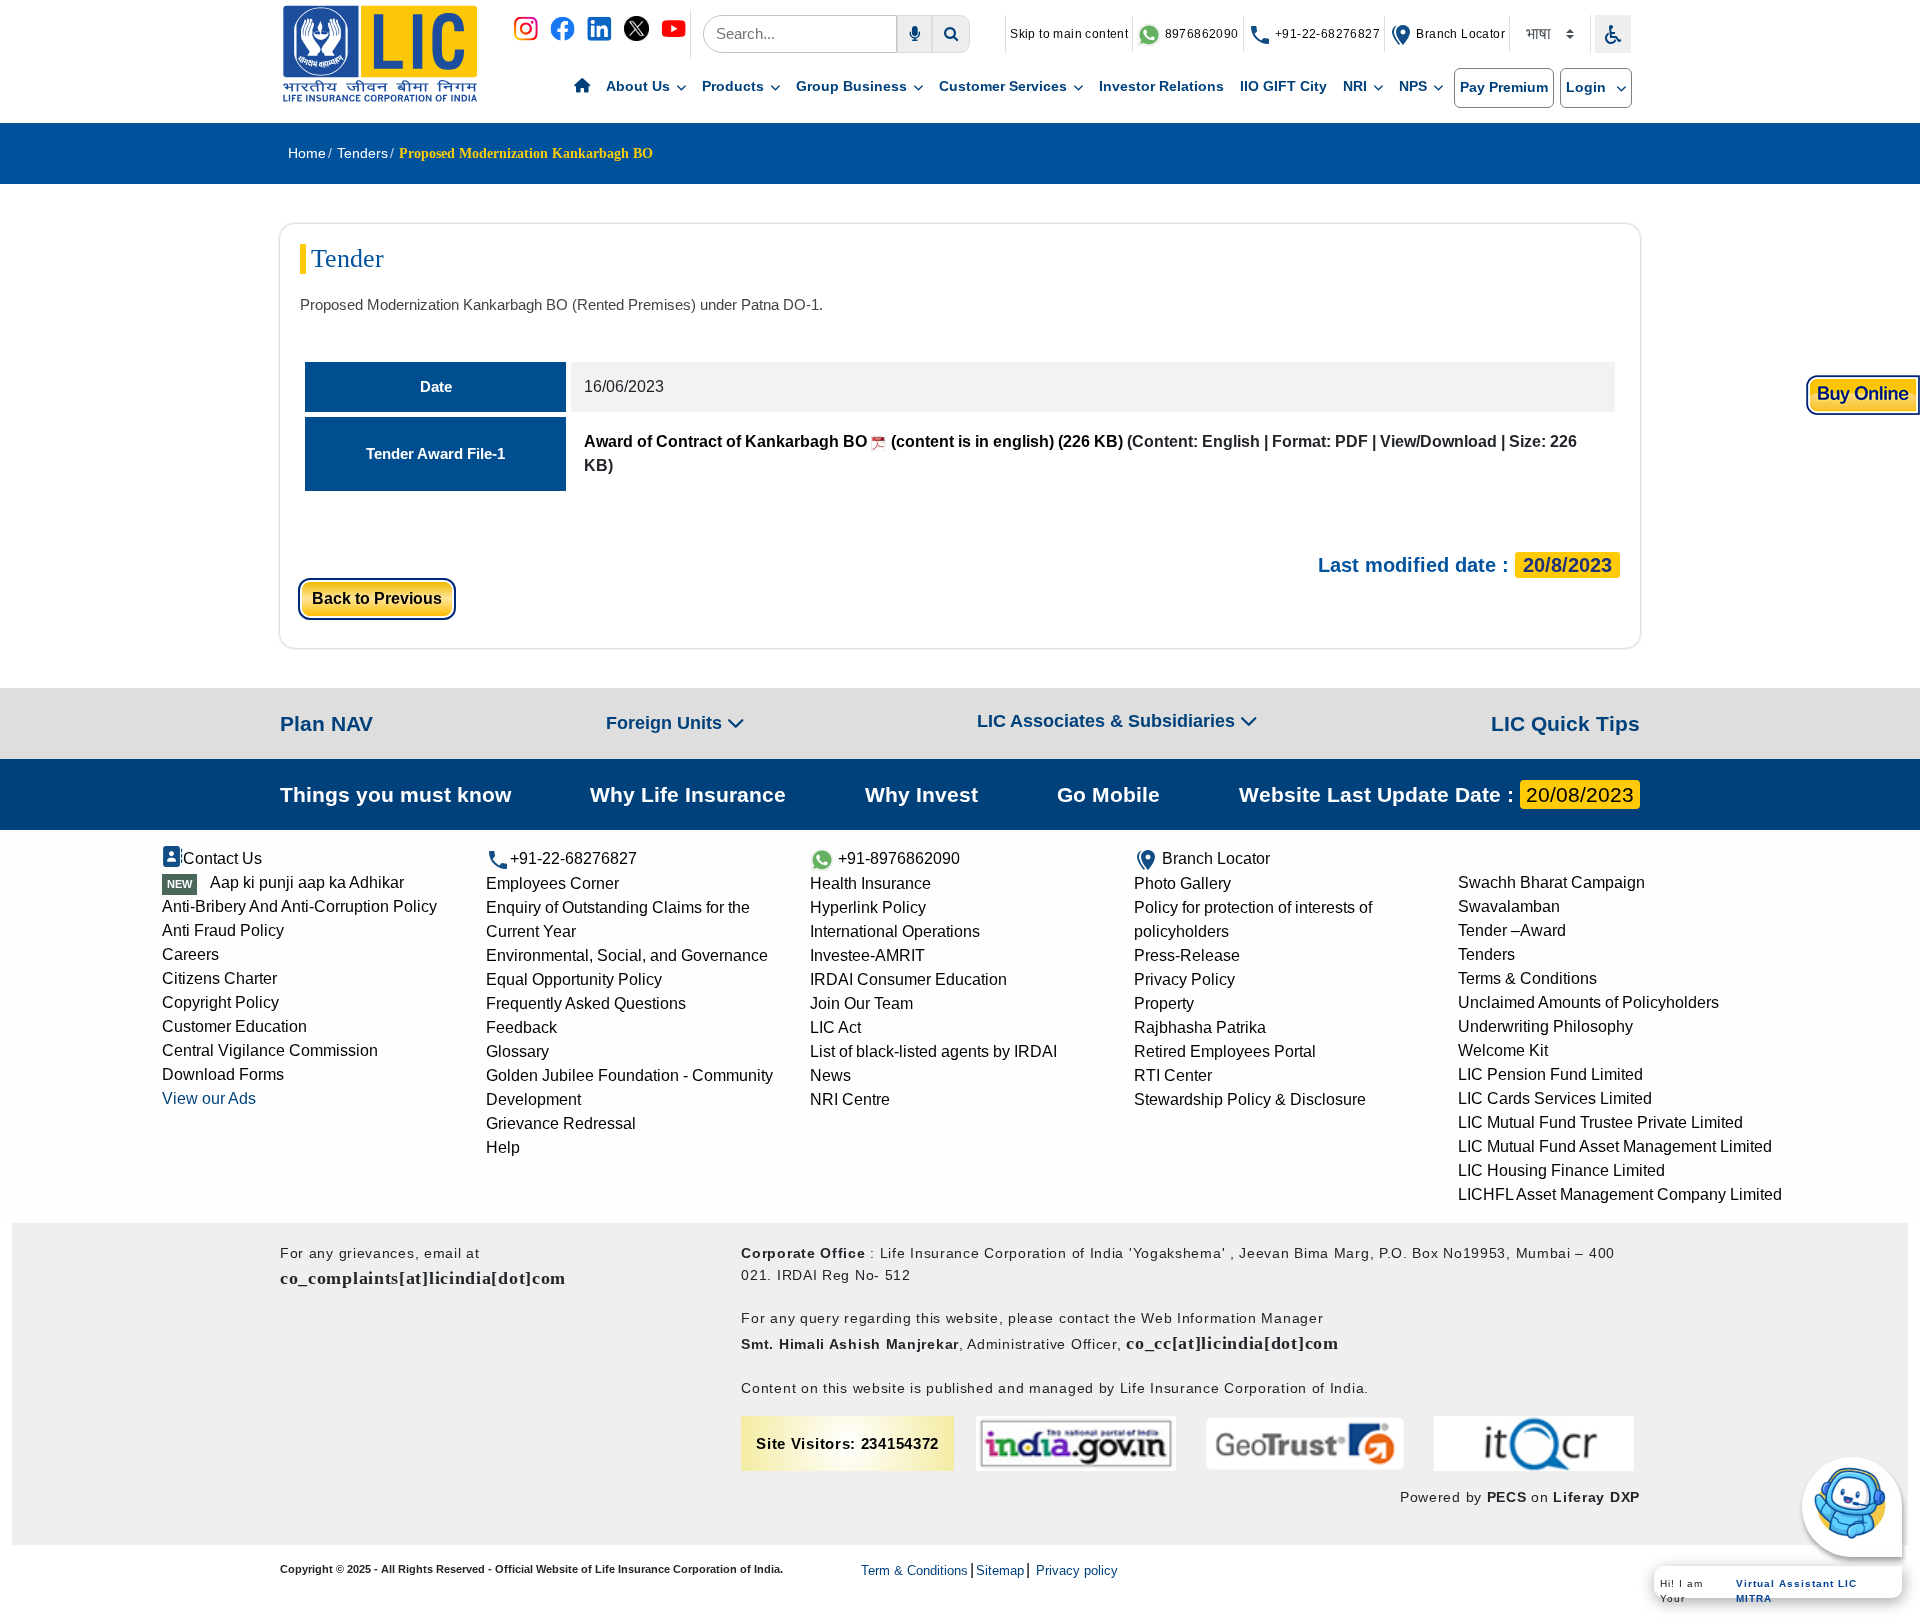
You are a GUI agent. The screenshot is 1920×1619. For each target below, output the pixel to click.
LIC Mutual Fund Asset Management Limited (1615, 1146)
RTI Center (1173, 1075)
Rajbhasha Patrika (1200, 1027)
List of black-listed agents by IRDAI (933, 1051)
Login (1588, 87)
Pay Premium (1504, 87)
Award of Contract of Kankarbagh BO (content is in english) (853, 441)
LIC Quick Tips (1565, 723)
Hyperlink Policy (868, 907)
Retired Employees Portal (1225, 1051)
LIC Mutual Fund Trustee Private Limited (1600, 1122)
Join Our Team (861, 1003)
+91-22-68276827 (1326, 34)
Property (1164, 1003)
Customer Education (234, 1026)
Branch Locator (1459, 34)
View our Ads (209, 1098)
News (830, 1075)
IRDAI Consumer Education (908, 979)
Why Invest (921, 794)
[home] (582, 87)
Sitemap (1000, 1570)
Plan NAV (326, 723)
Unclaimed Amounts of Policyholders (1588, 1002)
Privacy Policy (1184, 979)
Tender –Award (1512, 930)
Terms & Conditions (1527, 978)
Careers (190, 954)
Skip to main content (1069, 34)
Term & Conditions (914, 1570)
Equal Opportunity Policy (574, 979)
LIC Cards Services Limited (1555, 1098)
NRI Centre (850, 1099)
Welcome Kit (1503, 1050)
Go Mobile (1108, 794)
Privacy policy (1075, 1570)
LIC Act (835, 1027)
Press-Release (1187, 955)
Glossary (517, 1051)
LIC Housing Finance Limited (1561, 1170)
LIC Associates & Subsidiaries (1108, 721)
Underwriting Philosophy (1545, 1026)
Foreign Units (666, 723)
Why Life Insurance (688, 794)
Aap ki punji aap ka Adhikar (307, 882)
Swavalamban (1509, 906)
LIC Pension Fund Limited (1550, 1074)
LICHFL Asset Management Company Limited (1620, 1194)
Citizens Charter (219, 978)
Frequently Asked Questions (586, 1003)
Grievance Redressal (561, 1123)
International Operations (895, 931)
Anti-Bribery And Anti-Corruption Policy (299, 906)
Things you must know (395, 794)
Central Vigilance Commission (270, 1050)
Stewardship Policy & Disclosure (1250, 1099)
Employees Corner (552, 883)
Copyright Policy (220, 1002)
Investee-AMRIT (867, 955)
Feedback (521, 1027)
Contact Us (222, 858)
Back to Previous (377, 598)
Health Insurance (870, 883)
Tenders (1486, 954)
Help (503, 1147)
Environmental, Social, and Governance (627, 955)
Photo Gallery (1182, 883)
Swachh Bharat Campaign (1551, 882)
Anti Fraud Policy (223, 930)
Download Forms (223, 1074)
